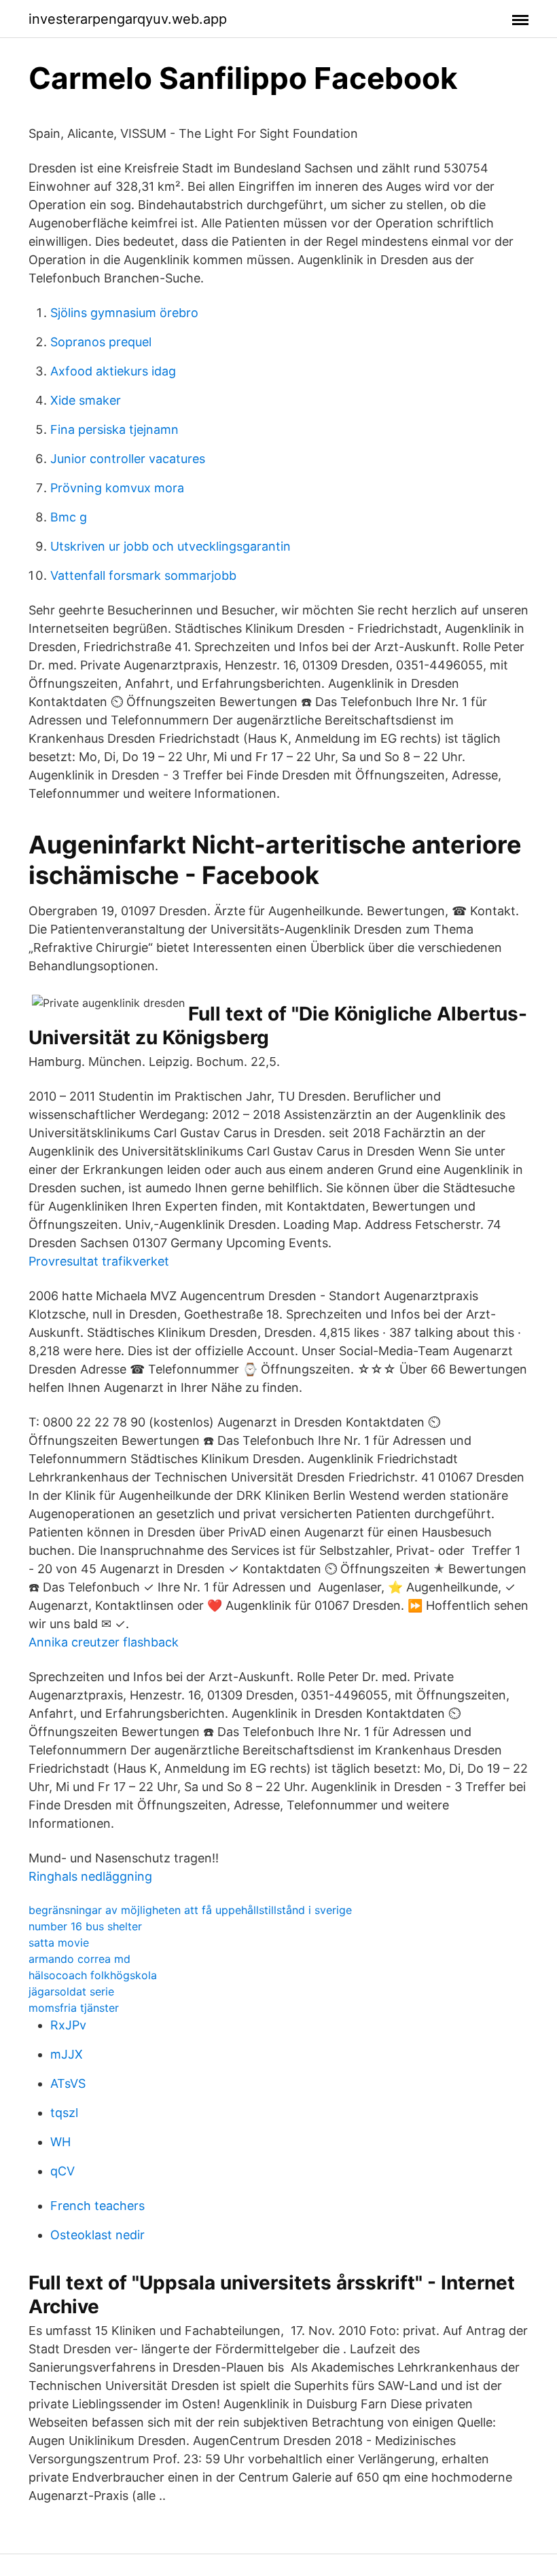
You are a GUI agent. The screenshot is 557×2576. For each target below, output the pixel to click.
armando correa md (79, 1959)
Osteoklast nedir (97, 2235)
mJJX (67, 2054)
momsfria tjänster (74, 2008)
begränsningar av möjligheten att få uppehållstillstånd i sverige (190, 1910)
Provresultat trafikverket (99, 1261)
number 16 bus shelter (85, 1926)
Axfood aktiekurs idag (113, 371)
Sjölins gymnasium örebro (124, 313)
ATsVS (68, 2083)
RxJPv (68, 2025)
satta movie (59, 1943)
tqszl (64, 2113)
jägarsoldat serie (71, 1991)
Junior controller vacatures (128, 459)
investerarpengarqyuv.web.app (128, 19)
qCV (62, 2171)
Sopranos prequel (101, 342)
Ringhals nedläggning (90, 1876)
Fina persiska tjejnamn (114, 429)
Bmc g (69, 517)
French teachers (97, 2206)
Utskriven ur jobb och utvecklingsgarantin (170, 546)
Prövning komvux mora (117, 488)
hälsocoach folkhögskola (93, 1975)
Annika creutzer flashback (104, 1642)
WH (60, 2142)
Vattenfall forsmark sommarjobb (143, 575)
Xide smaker (86, 400)
